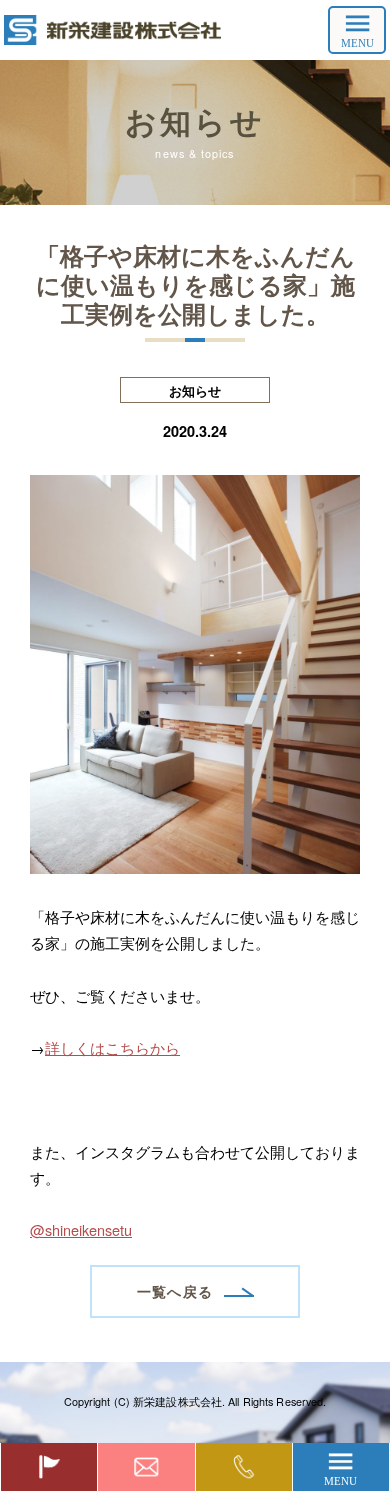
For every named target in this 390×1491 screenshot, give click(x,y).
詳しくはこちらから (112, 1047)
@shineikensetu (81, 1229)
